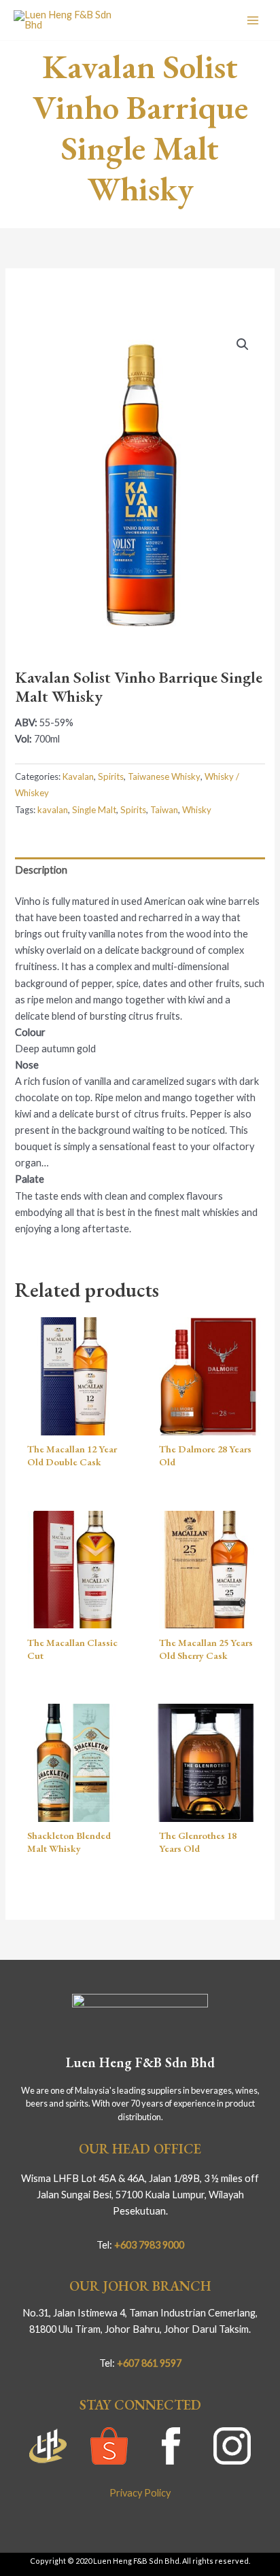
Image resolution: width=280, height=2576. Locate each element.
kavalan (53, 810)
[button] (243, 344)
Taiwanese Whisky (164, 776)
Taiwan (164, 810)
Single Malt (94, 810)
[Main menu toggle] (253, 20)
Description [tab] (41, 870)
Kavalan (78, 776)
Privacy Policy (140, 2493)
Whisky (197, 810)
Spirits (111, 776)
